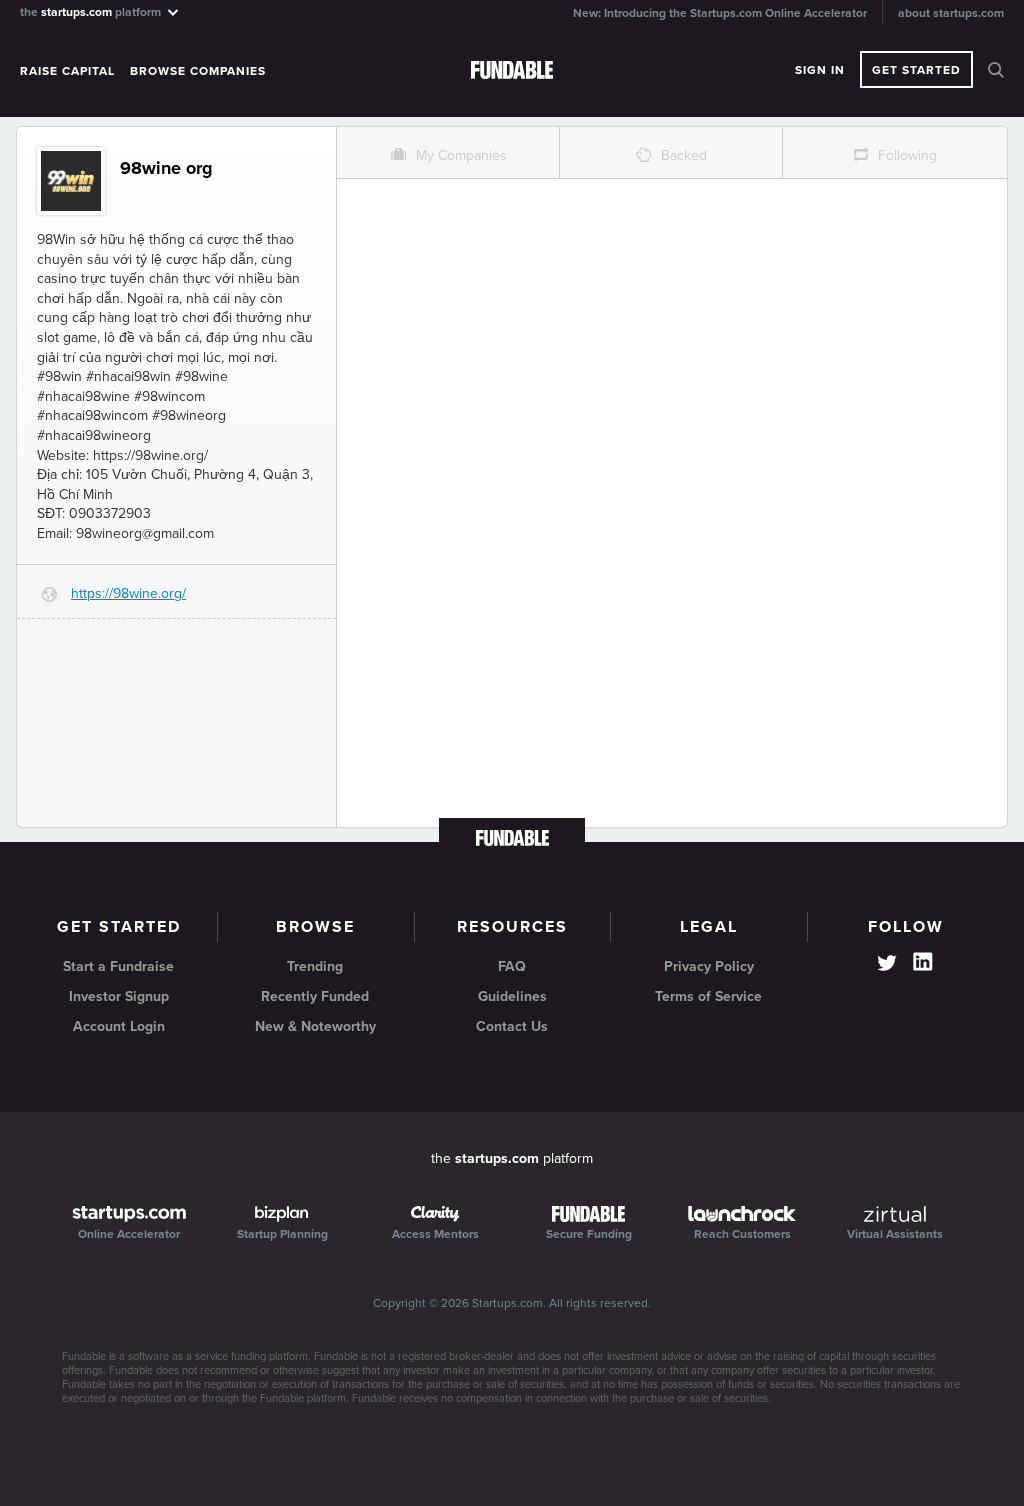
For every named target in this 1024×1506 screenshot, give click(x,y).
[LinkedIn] (923, 962)
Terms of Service (708, 996)
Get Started (916, 70)
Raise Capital (67, 71)
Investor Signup (119, 996)
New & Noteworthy (315, 1026)
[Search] (996, 70)
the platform (92, 11)
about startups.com (951, 13)
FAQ (512, 966)
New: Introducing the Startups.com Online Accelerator (720, 13)
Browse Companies (198, 71)
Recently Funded (315, 996)
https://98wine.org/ (128, 593)
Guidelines (512, 996)
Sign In (820, 70)
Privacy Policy (709, 966)
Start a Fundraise (118, 966)
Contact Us (512, 1026)
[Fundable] (512, 71)
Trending (315, 966)
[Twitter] (887, 965)
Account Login (119, 1026)
